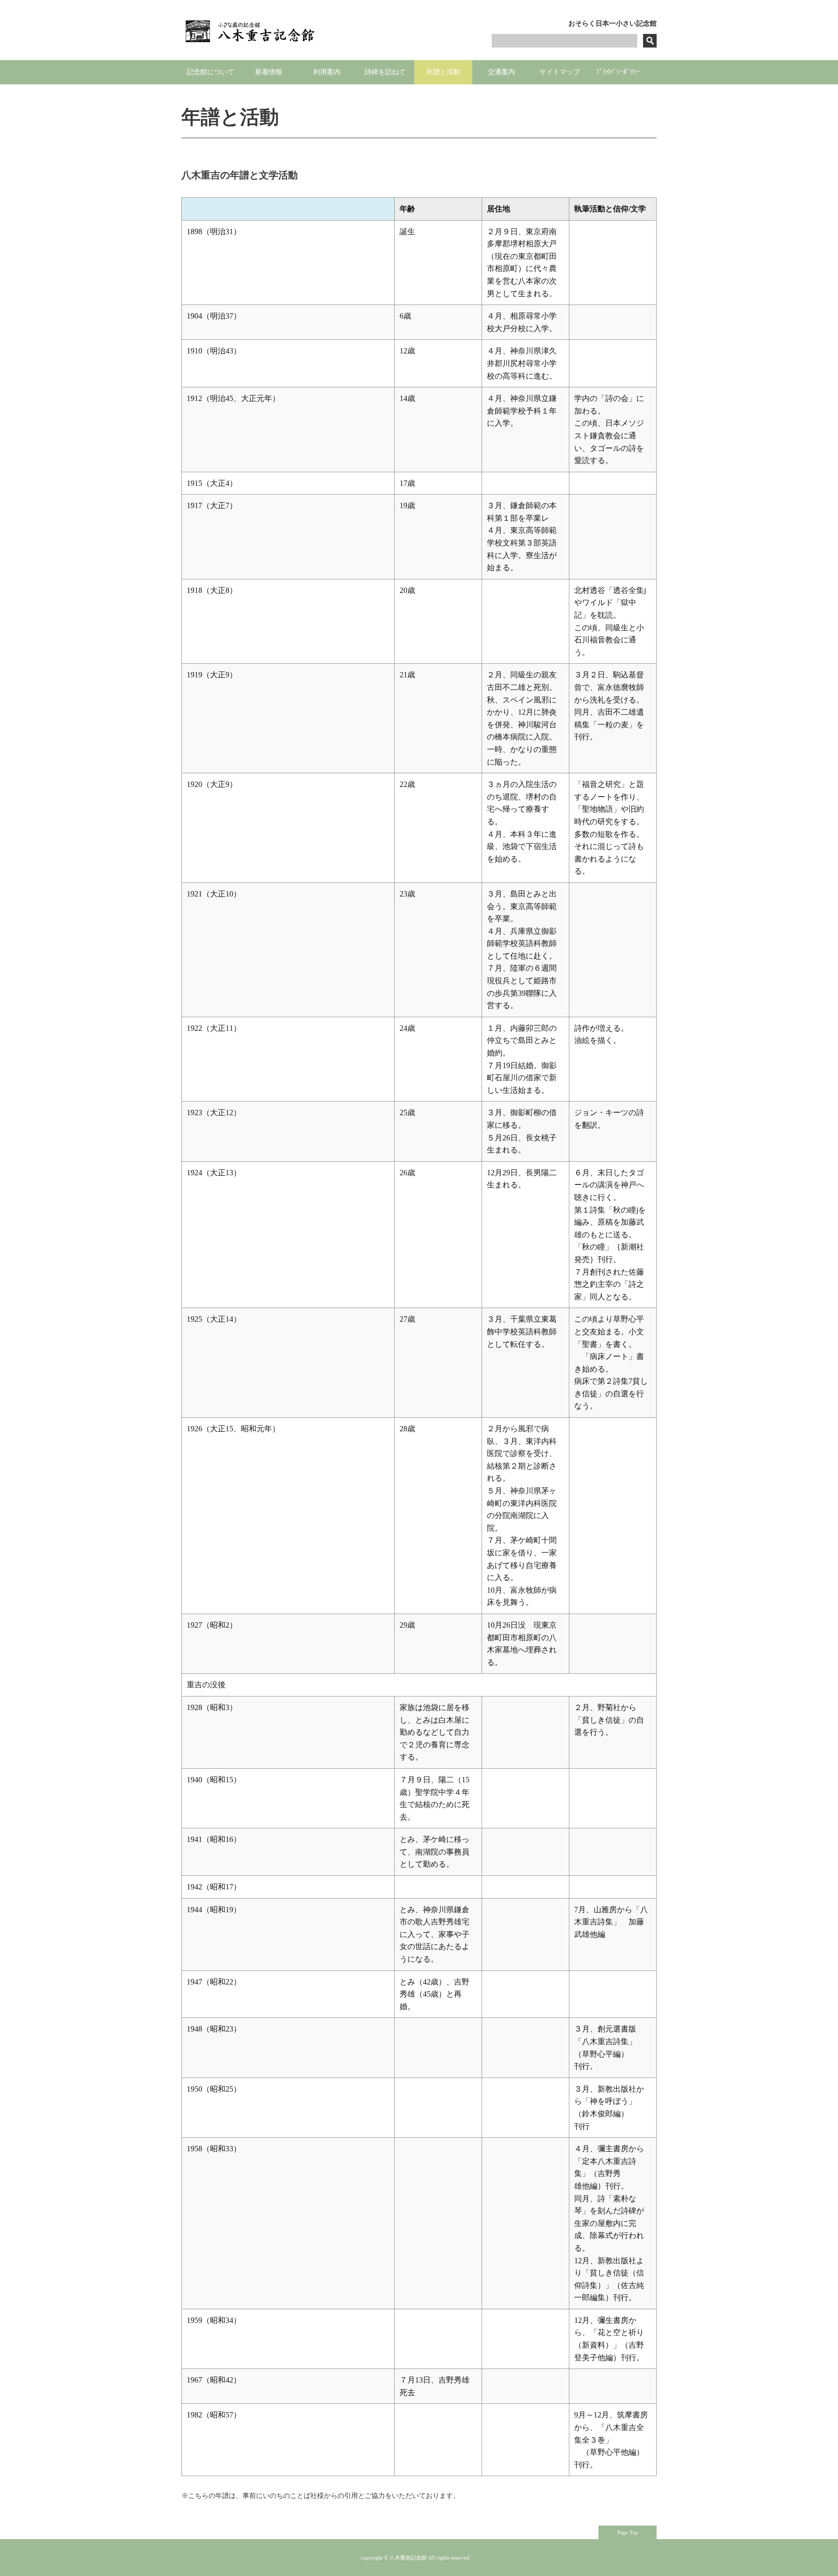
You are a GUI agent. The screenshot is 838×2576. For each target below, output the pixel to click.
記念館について (210, 72)
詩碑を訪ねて (385, 72)
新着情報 (269, 72)
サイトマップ (560, 72)
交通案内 (501, 72)
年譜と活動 (443, 72)
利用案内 (327, 72)
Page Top (628, 2532)
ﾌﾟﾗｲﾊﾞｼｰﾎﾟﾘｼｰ (618, 72)
